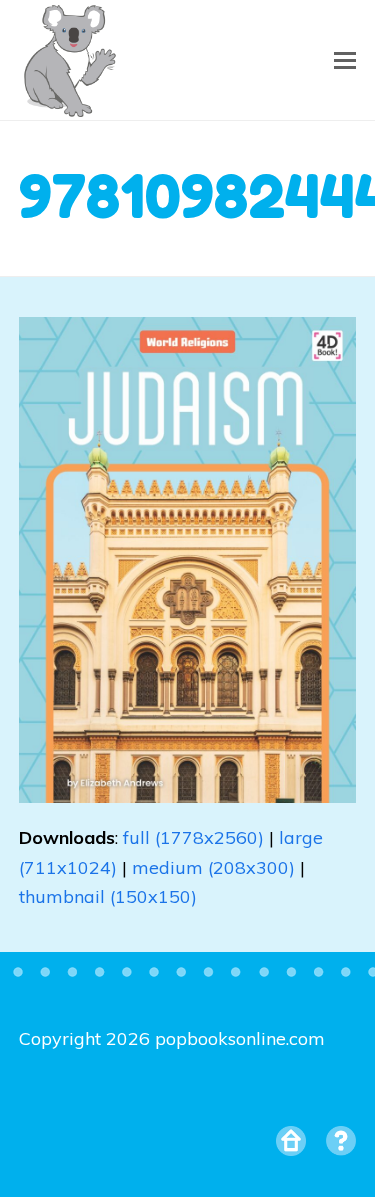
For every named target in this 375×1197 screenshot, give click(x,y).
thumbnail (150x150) (108, 896)
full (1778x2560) (193, 837)
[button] (345, 60)
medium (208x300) (213, 867)
